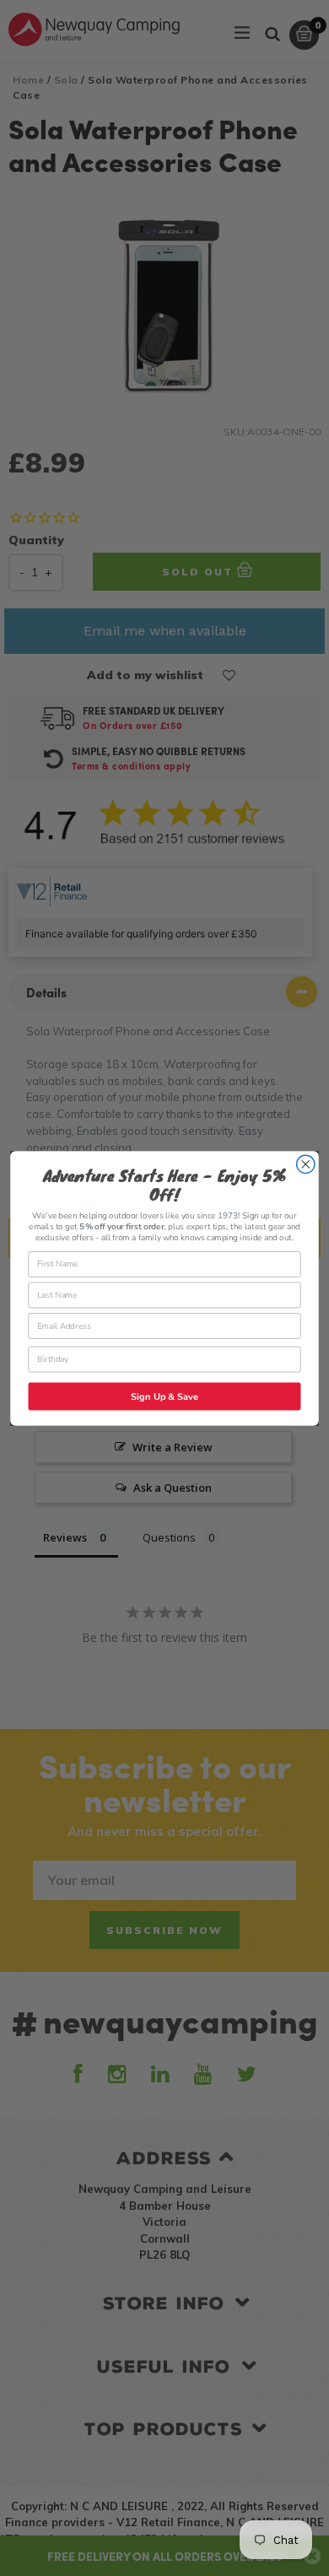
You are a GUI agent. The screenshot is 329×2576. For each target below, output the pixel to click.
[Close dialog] (306, 1164)
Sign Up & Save (164, 1396)
